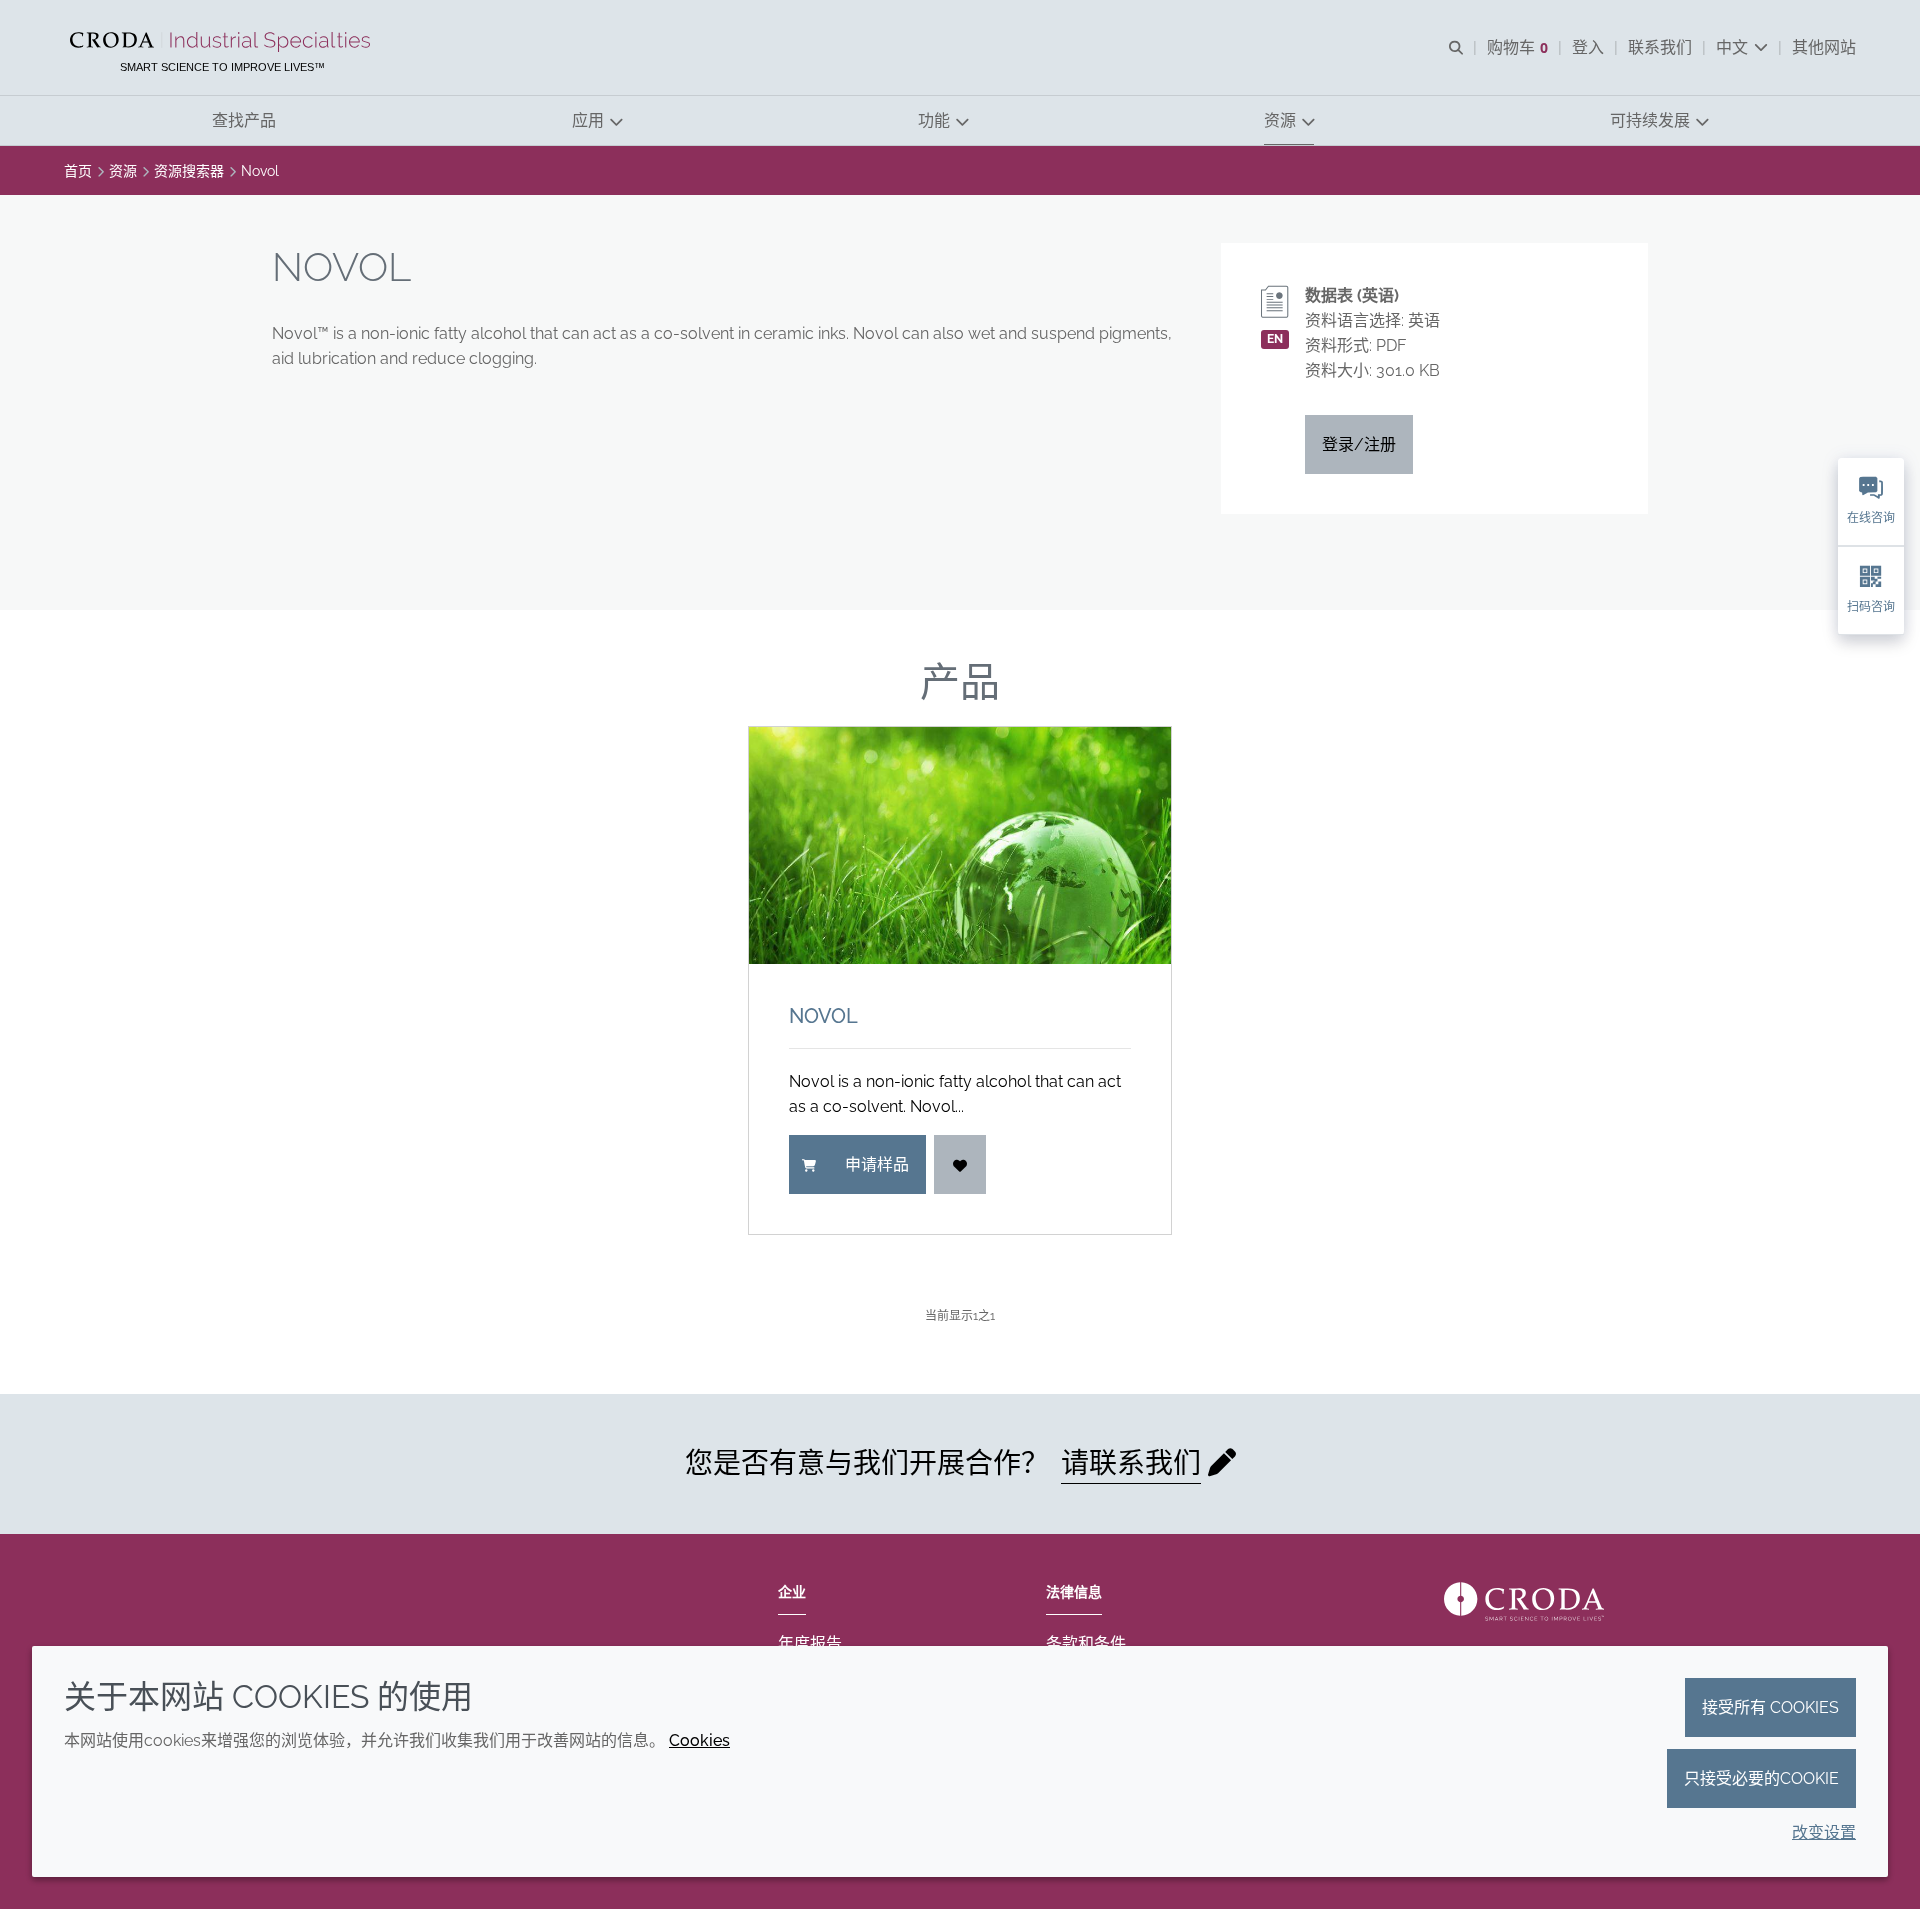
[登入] (960, 1164)
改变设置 (1824, 1832)
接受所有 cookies (1770, 1707)
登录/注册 (1359, 444)
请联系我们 (1131, 1463)
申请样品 (877, 1164)
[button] (244, 120)
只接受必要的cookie (1761, 1778)
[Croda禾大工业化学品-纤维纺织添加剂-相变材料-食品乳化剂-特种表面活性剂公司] (222, 42)
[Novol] (960, 845)
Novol (823, 1016)
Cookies (699, 1740)
